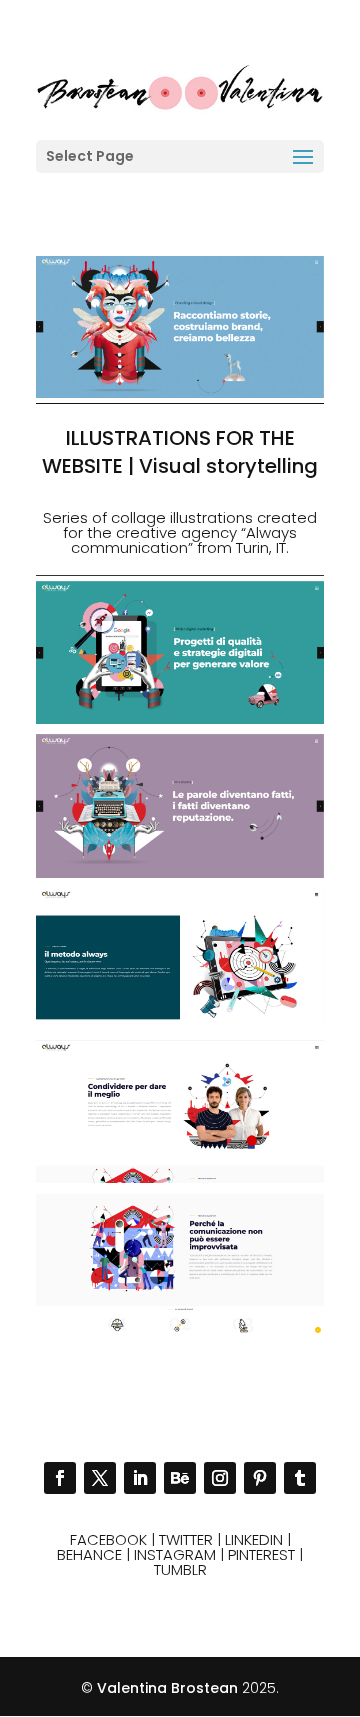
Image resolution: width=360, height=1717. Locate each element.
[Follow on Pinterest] (260, 1478)
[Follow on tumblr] (300, 1478)
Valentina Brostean (167, 1688)
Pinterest (261, 1554)
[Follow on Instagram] (220, 1478)
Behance (89, 1554)
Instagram (175, 1554)
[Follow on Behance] (180, 1478)
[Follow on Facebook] (60, 1478)
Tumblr (180, 1569)
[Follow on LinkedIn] (140, 1478)
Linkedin (254, 1539)
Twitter (186, 1539)
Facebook (108, 1539)
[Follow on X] (100, 1478)
